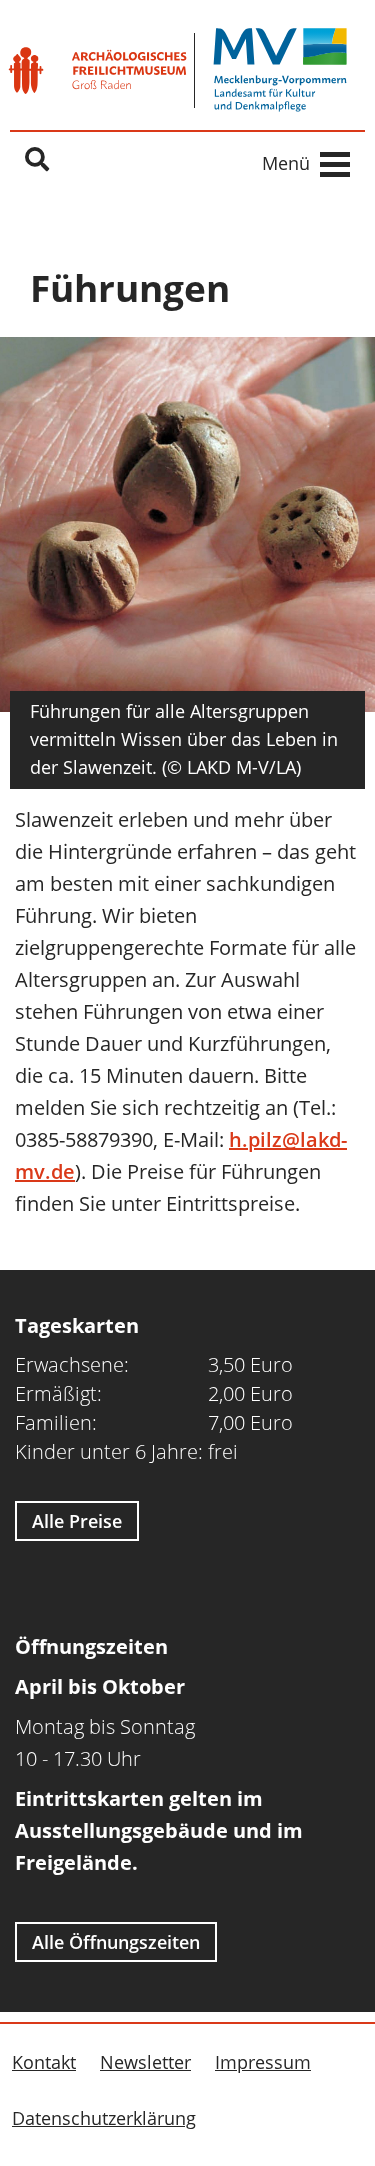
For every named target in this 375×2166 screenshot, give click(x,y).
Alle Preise (77, 1521)
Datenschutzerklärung (104, 2118)
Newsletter (145, 2062)
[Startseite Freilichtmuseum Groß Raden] (97, 70)
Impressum (263, 2062)
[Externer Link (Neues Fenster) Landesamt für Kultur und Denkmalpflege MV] (280, 70)
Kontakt (44, 2062)
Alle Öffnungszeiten (116, 1942)
